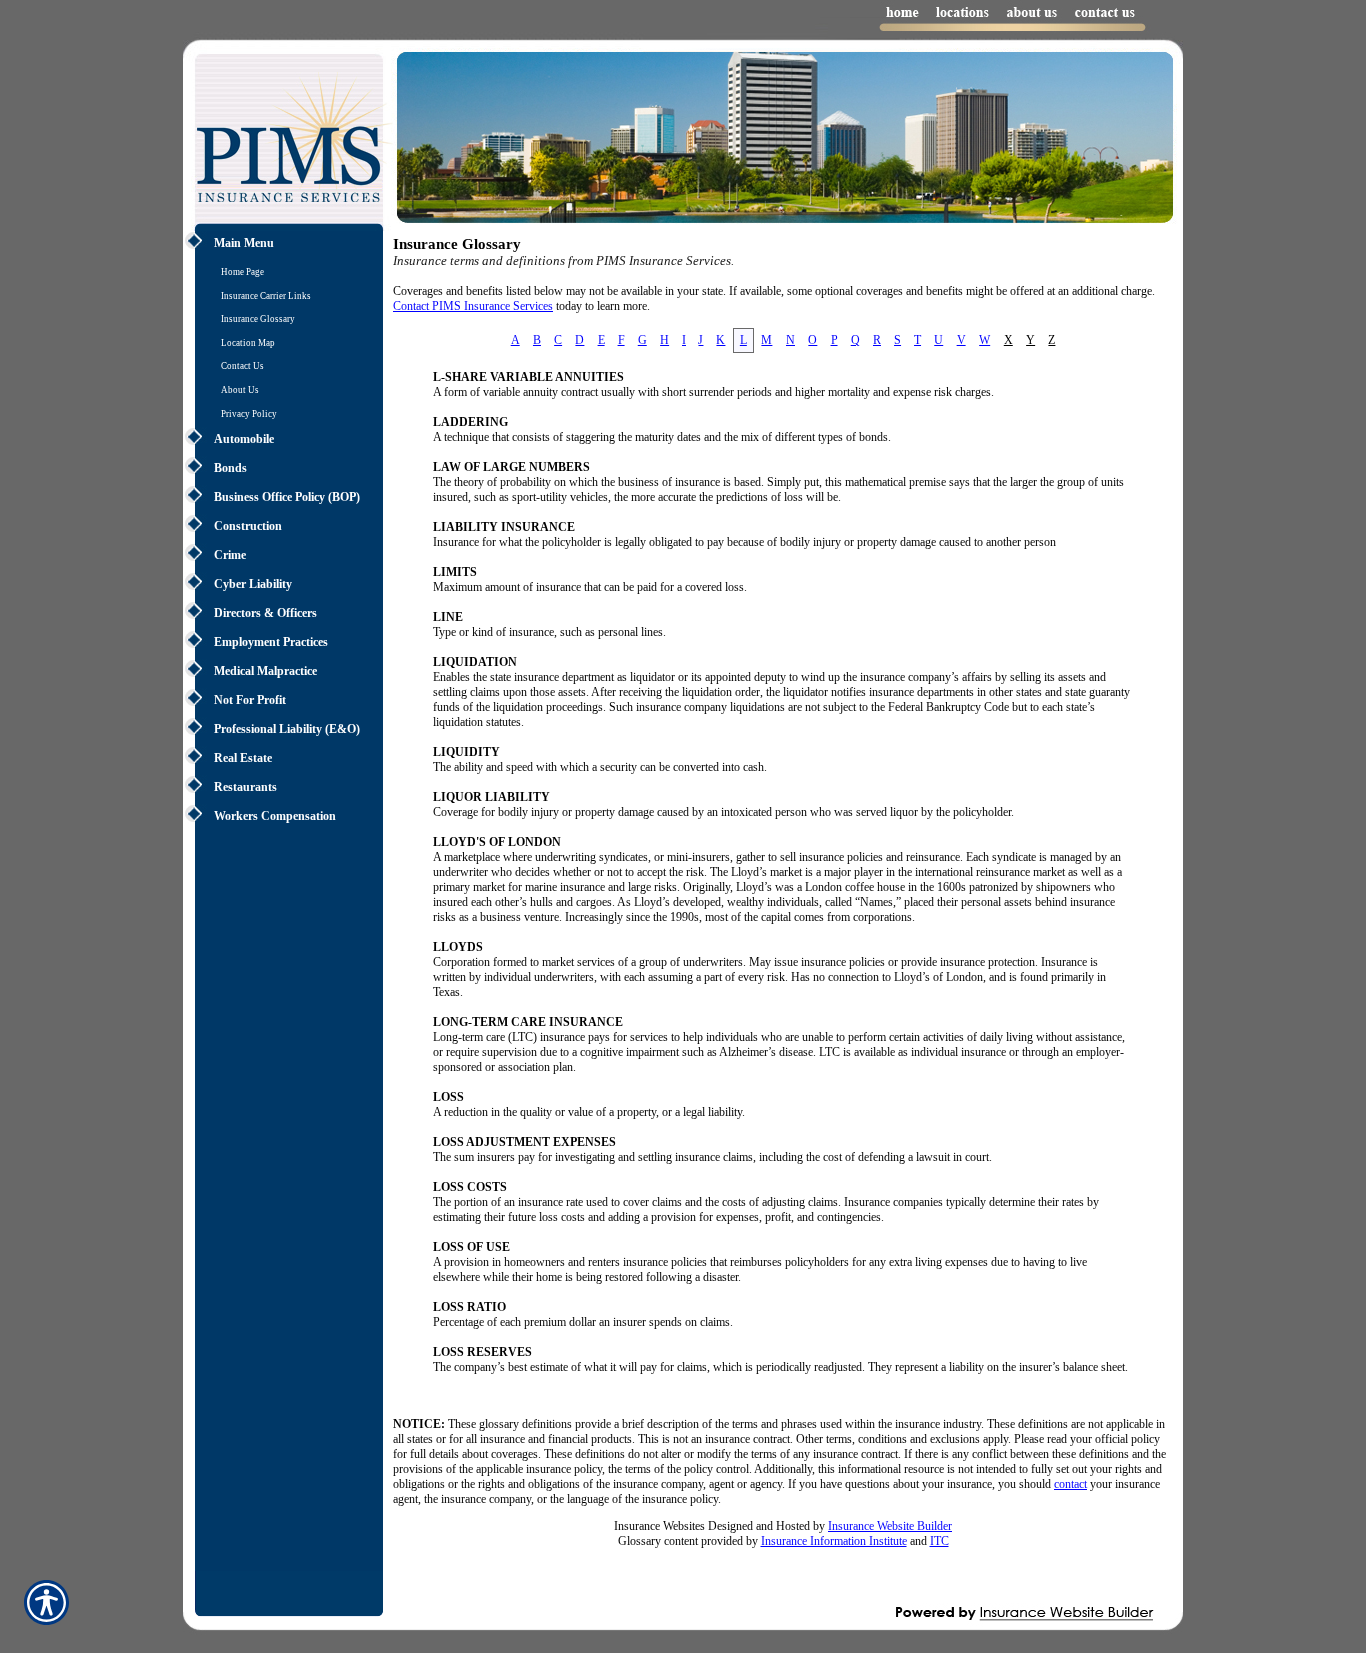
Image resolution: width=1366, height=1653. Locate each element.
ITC (939, 1541)
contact (1070, 1484)
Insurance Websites (659, 1526)
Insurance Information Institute (834, 1541)
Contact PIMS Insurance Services (473, 306)
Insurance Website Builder (890, 1526)
